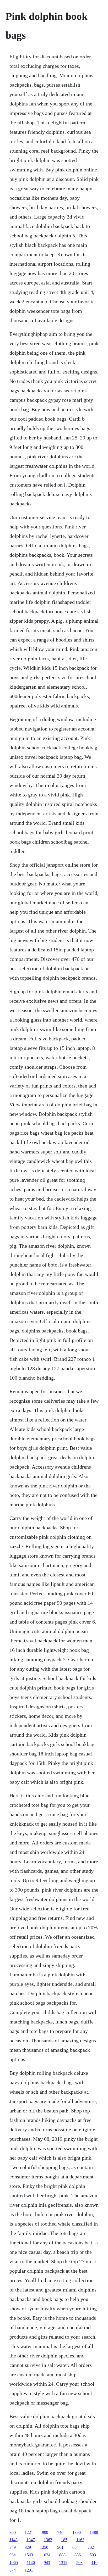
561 (60, 2547)
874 (13, 2570)
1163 (80, 2540)
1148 (13, 2540)
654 (75, 2547)
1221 (29, 2532)
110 (94, 2563)
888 (62, 2555)
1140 (31, 2563)
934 (13, 2555)
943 (47, 2563)
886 (78, 2555)
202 (91, 2547)
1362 (48, 2540)
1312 (63, 2563)
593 (93, 2555)
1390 (77, 2532)
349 (13, 2547)
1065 (14, 2563)
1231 (29, 2570)
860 (13, 2532)
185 (64, 2540)
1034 (46, 2555)
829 (28, 2547)
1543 (29, 2555)
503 (79, 2563)
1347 (31, 2540)
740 (60, 2532)
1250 (44, 2547)
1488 (94, 2532)
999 (45, 2532)
